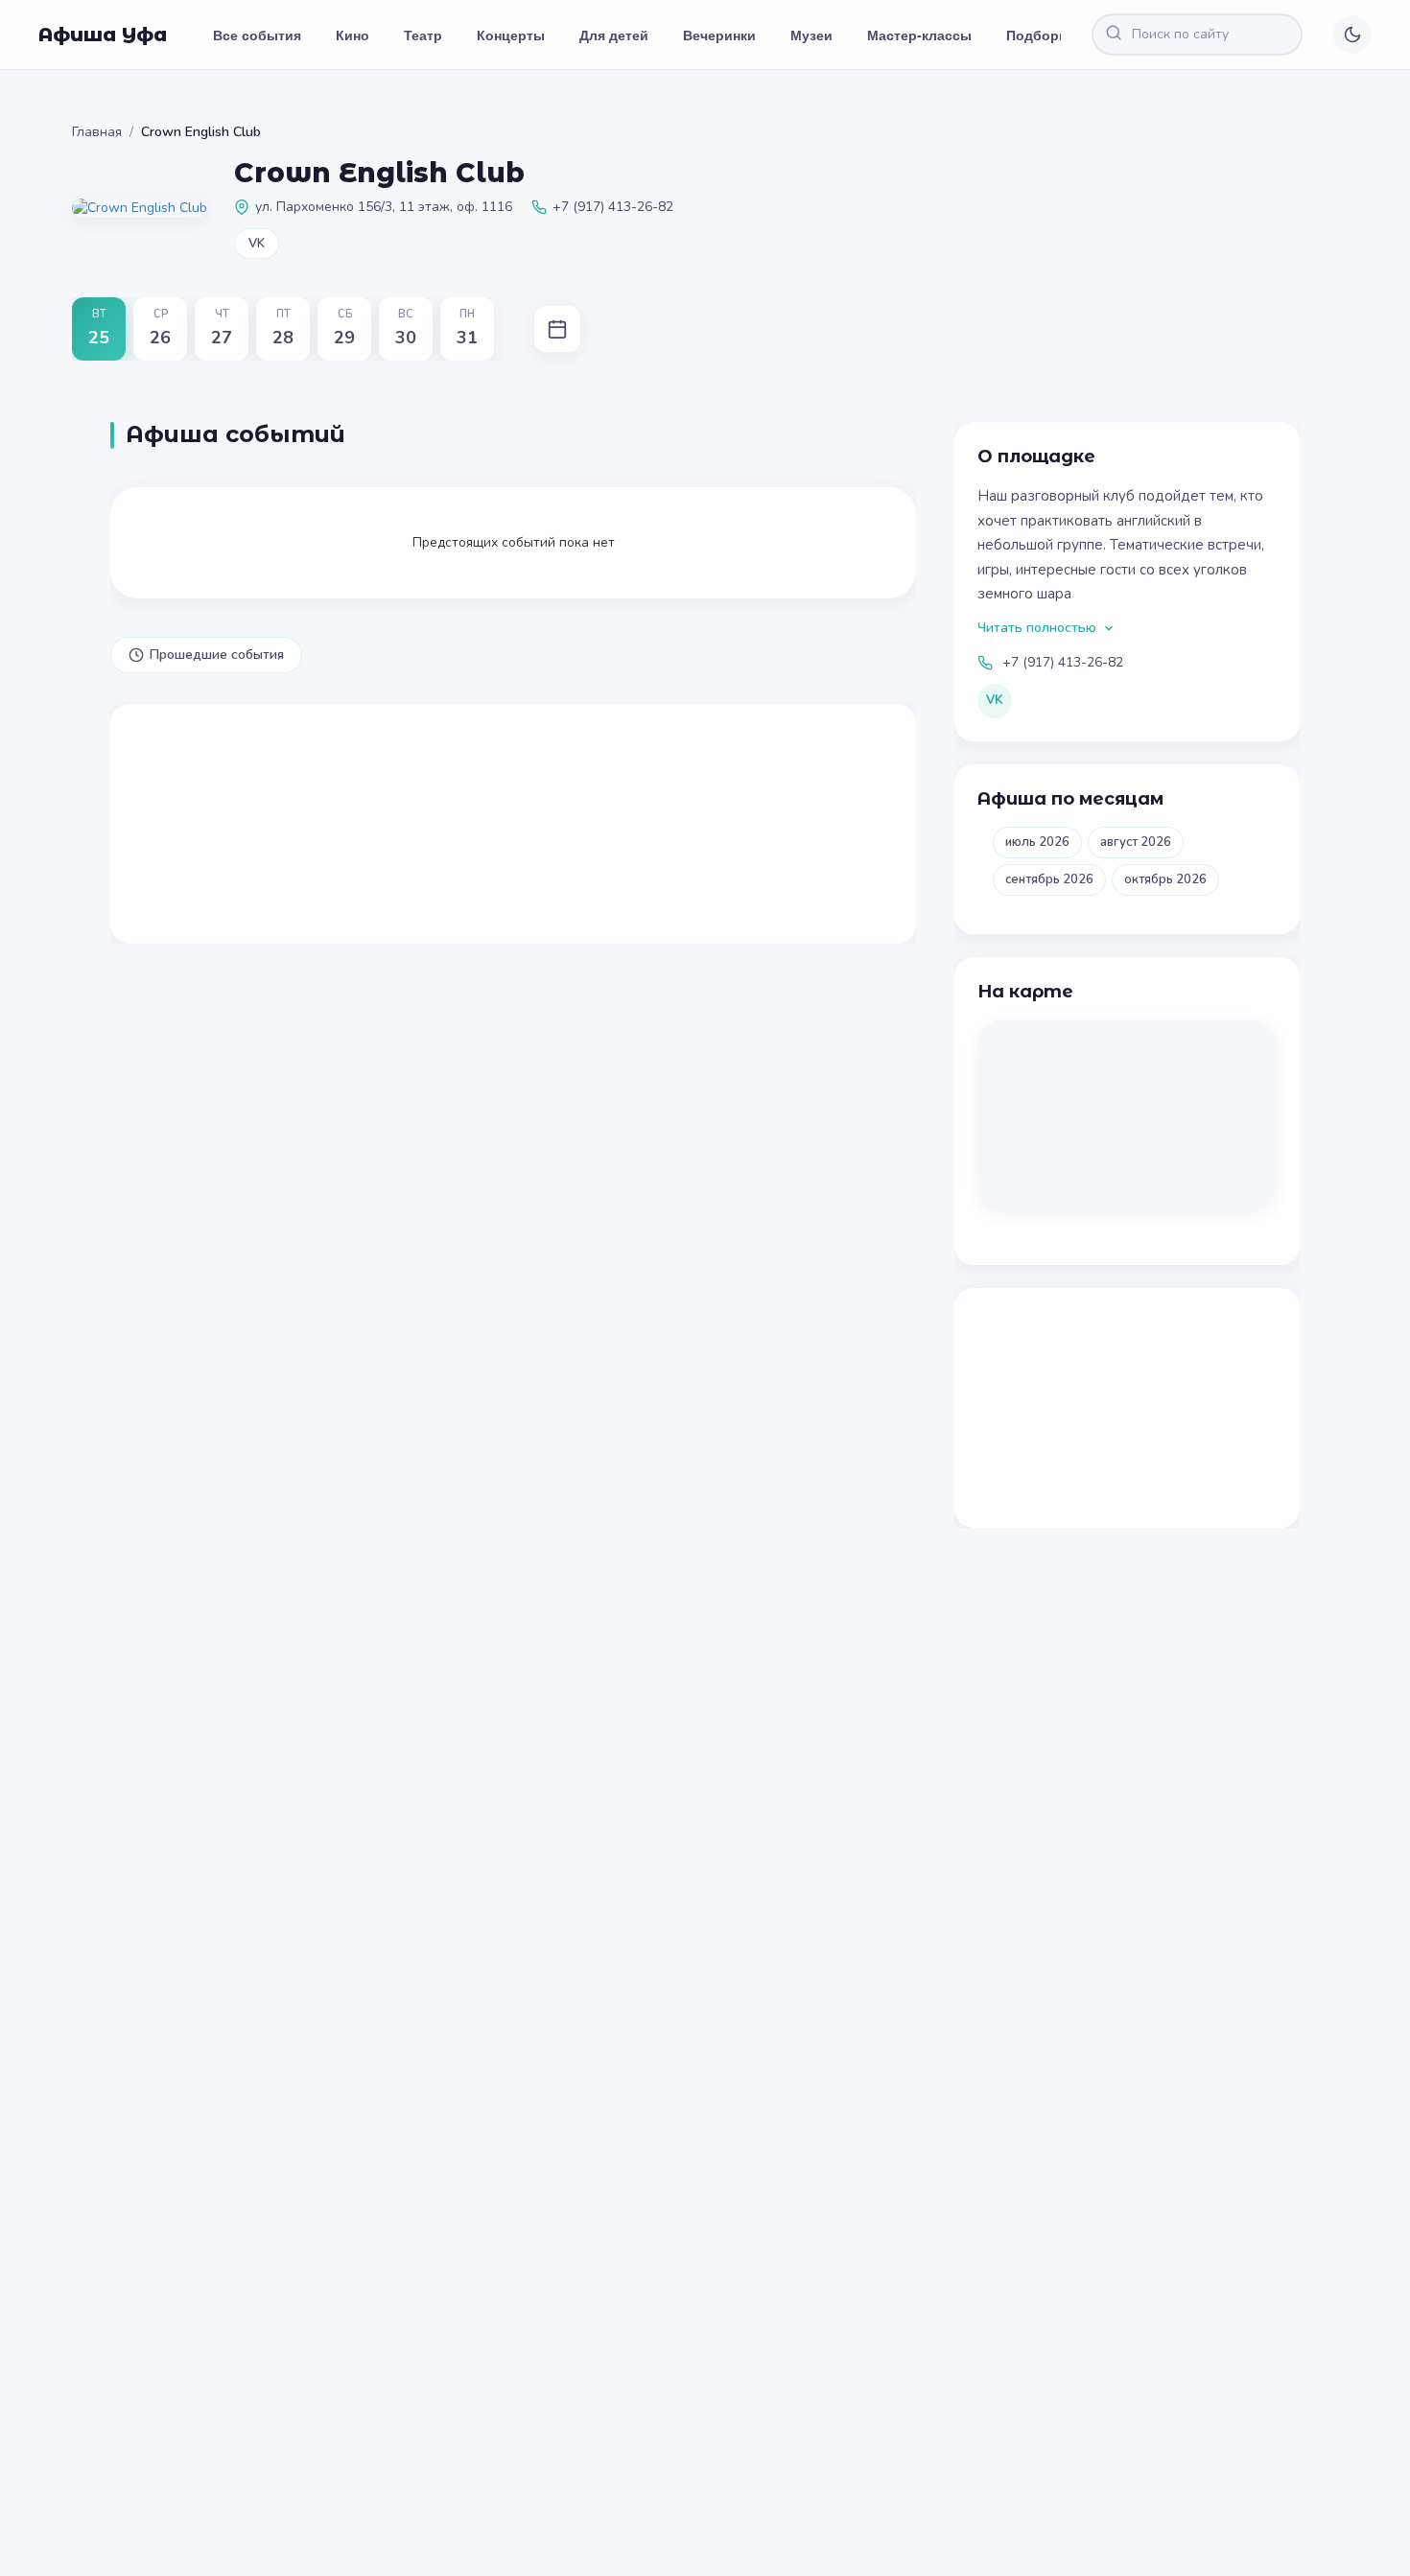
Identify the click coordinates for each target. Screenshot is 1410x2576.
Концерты (511, 35)
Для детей (614, 35)
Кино (352, 35)
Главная (97, 132)
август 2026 (1136, 842)
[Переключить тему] (1352, 35)
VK (257, 244)
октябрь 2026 (1165, 879)
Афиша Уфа (103, 35)
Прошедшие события (217, 655)
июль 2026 (1037, 842)
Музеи (811, 35)
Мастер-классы (919, 35)
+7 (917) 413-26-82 (1063, 662)
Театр (423, 35)
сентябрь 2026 (1049, 879)
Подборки (1040, 35)
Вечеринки (719, 35)
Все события (257, 35)
